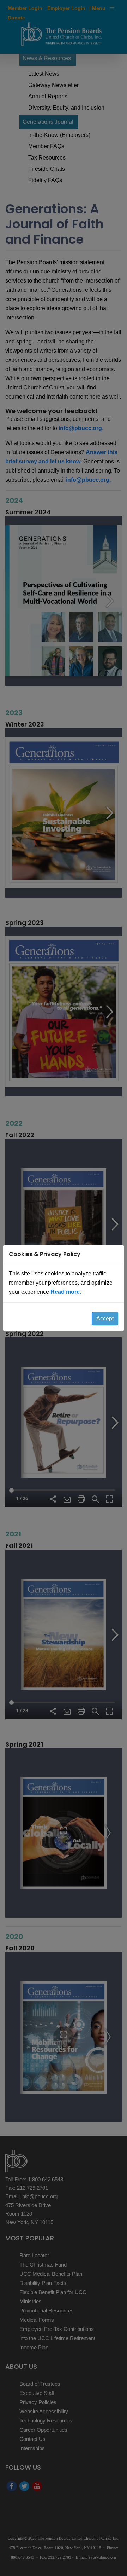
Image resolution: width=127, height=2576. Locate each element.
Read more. (66, 1292)
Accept (105, 1318)
